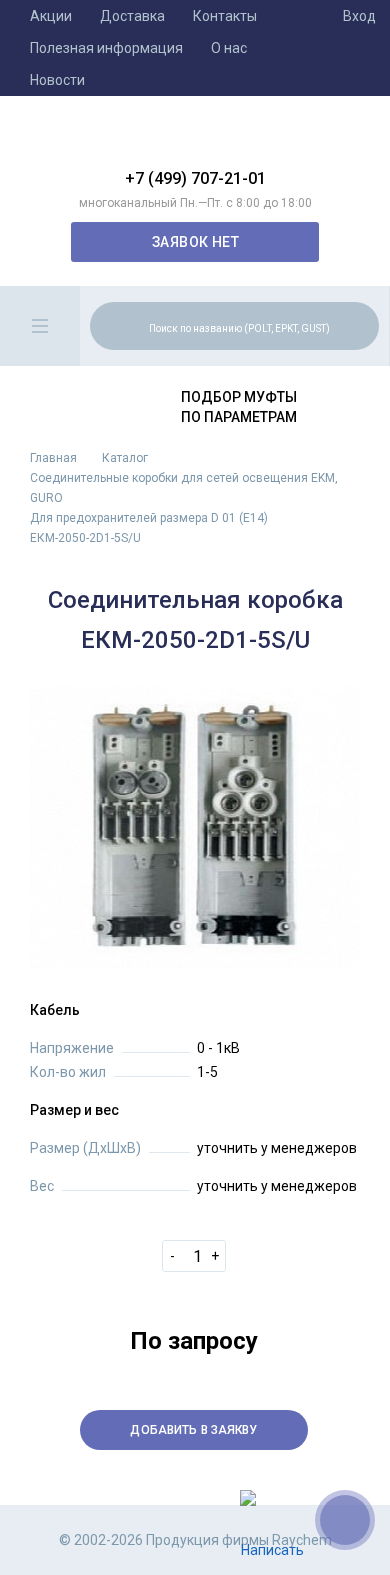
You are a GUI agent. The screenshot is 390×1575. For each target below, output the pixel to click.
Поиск (361, 325)
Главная (53, 458)
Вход (359, 16)
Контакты (225, 16)
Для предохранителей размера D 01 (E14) (149, 518)
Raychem (195, 140)
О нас (229, 48)
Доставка (132, 16)
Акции (51, 16)
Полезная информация (106, 48)
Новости (57, 80)
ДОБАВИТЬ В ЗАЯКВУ (193, 1430)
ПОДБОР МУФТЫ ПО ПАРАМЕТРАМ (239, 407)
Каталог (125, 458)
